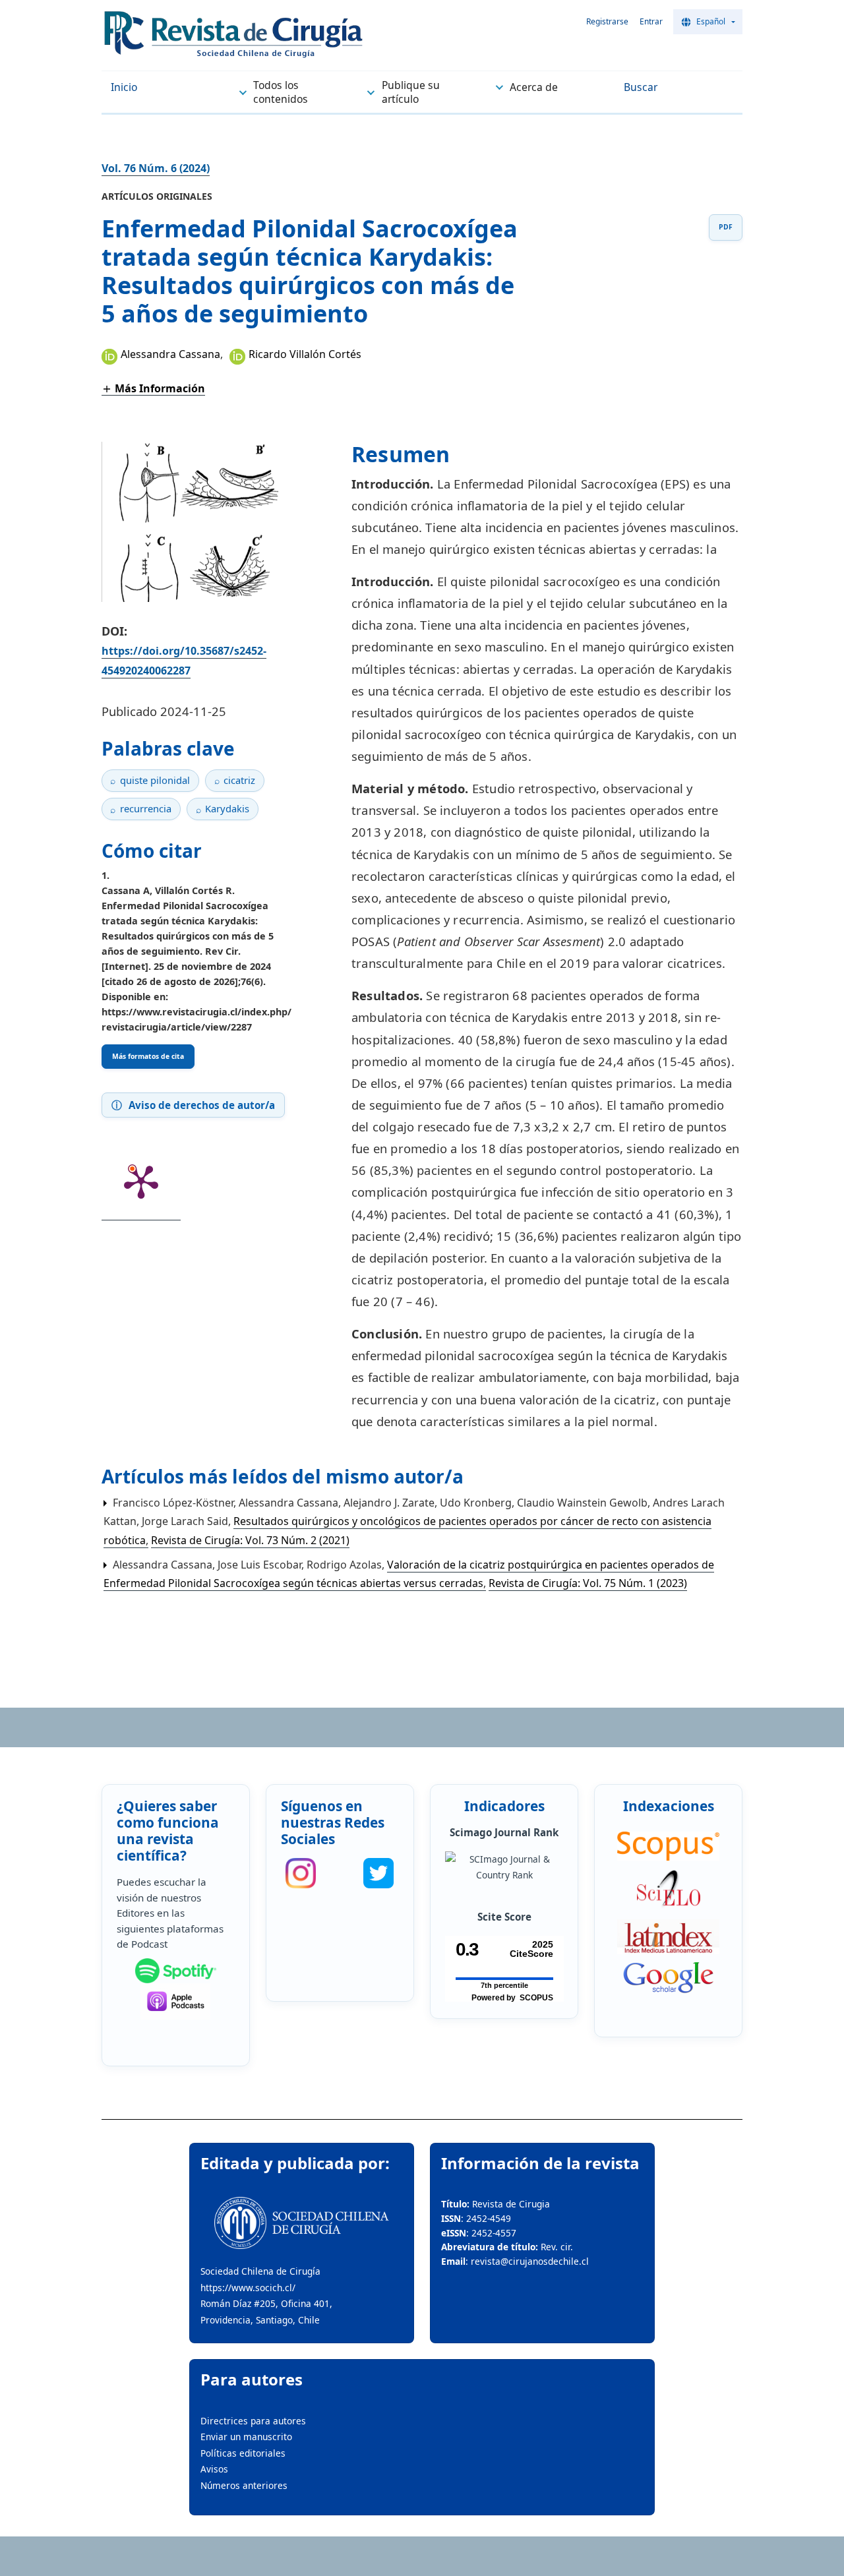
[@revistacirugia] (301, 1873)
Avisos (214, 2469)
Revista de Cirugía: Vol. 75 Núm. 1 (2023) (588, 1583)
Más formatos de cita (148, 1056)
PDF (726, 227)
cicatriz (239, 780)
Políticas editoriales (243, 2453)
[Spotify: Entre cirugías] (175, 1971)
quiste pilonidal (155, 780)
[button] (153, 388)
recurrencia (146, 808)
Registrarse (607, 21)
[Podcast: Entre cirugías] (175, 2001)
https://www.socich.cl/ (248, 2288)
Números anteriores (244, 2485)
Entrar (651, 21)
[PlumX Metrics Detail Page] (141, 1181)
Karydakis (227, 808)
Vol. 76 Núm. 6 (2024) (156, 168)
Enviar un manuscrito (246, 2437)
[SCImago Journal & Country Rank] (504, 1868)
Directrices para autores (253, 2421)
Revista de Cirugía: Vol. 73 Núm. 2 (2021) (250, 1540)
